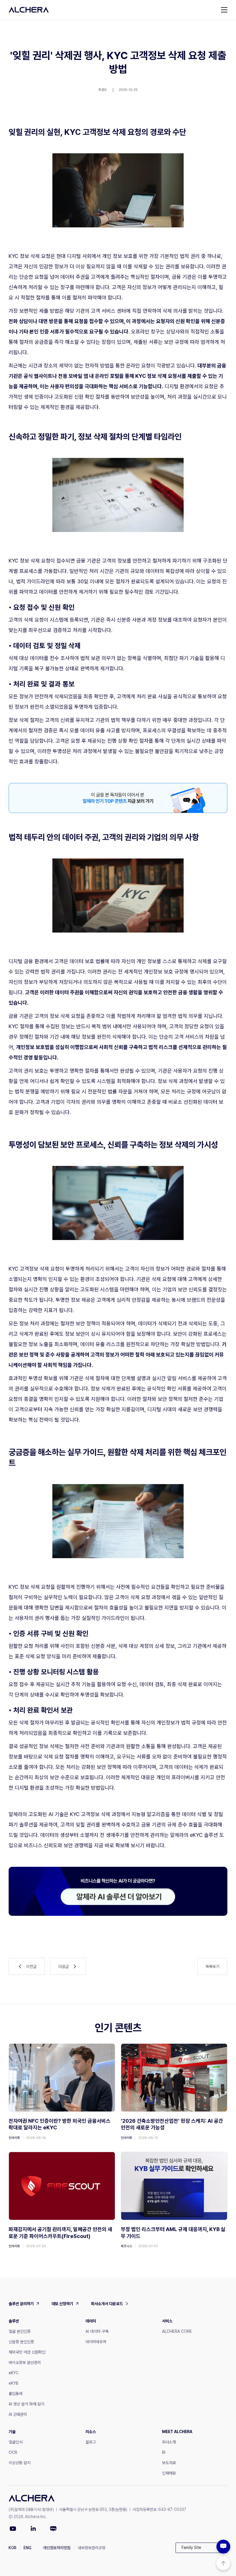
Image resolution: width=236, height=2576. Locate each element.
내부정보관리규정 (92, 2548)
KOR (13, 2548)
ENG (27, 2548)
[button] (201, 2548)
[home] (29, 10)
